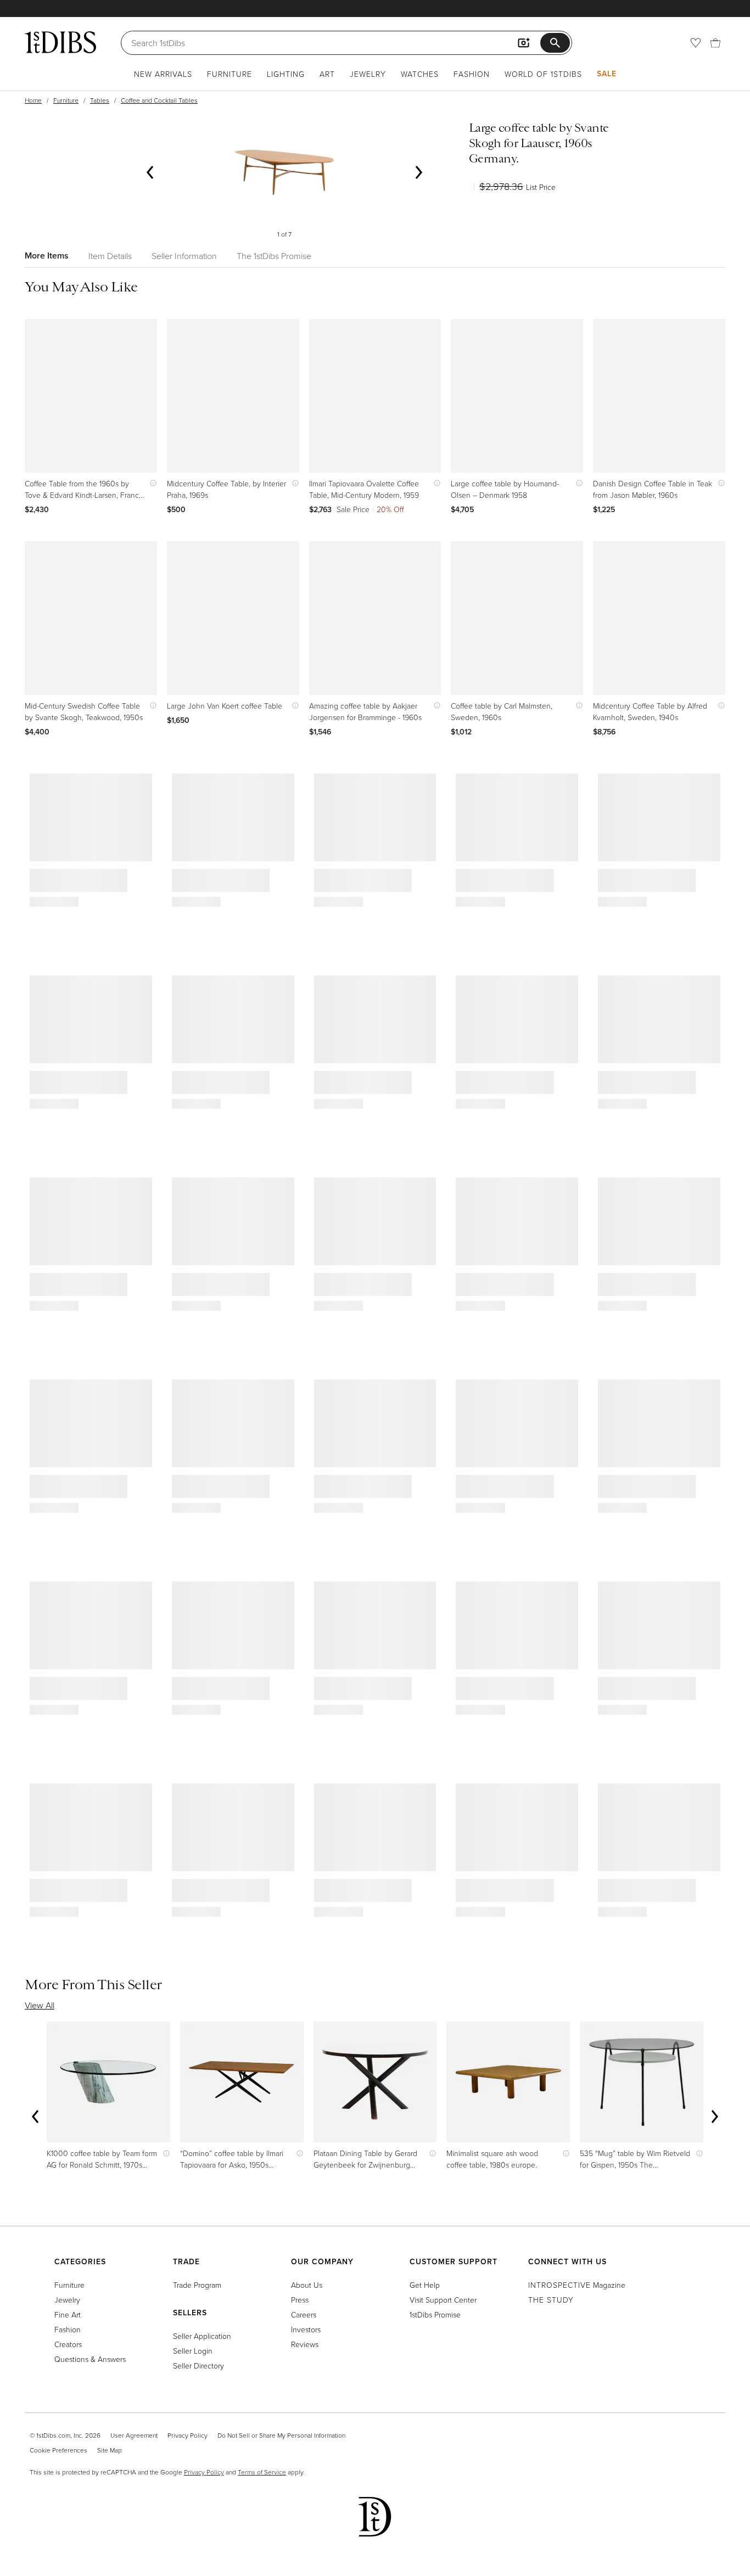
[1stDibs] (60, 42)
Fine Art (68, 2314)
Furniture (230, 74)
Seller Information (184, 256)
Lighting (286, 74)
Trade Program (197, 2285)
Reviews (305, 2344)
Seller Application (202, 2336)
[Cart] (715, 43)
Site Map (110, 2450)
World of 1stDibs (543, 74)
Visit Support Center (443, 2300)
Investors (306, 2329)
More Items (47, 256)
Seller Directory (198, 2365)
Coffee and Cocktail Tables (159, 100)
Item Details (110, 256)
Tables (100, 100)
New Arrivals (163, 74)
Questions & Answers (90, 2359)
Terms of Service (262, 2472)
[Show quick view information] (151, 483)
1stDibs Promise (435, 2314)
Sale (607, 74)
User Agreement (134, 2435)
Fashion (472, 74)
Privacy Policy (187, 2435)
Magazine (577, 2285)
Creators (68, 2344)
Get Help (425, 2285)
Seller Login (193, 2351)
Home (33, 100)
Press (300, 2300)
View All (40, 2005)
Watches (420, 74)
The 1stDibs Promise (274, 256)
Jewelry (368, 74)
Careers (304, 2314)
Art (327, 74)
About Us (307, 2285)
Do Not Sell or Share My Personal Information (281, 2435)
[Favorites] (696, 43)
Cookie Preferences (58, 2450)
